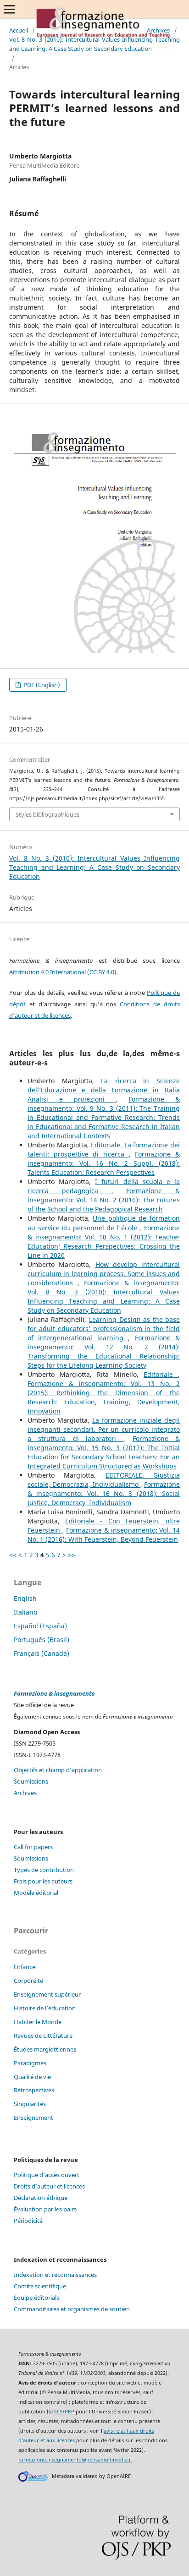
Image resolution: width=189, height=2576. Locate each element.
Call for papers (33, 1847)
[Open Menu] (9, 9)
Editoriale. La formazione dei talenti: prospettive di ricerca (104, 1149)
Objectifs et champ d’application (58, 1770)
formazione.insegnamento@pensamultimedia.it (75, 2460)
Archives (158, 30)
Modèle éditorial (36, 1893)
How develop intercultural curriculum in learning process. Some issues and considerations (104, 1274)
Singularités (30, 2104)
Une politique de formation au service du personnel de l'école (104, 1223)
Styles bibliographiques (47, 814)
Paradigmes (30, 2063)
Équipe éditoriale (37, 2298)
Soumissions (31, 1781)
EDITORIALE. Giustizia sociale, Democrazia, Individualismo (104, 1480)
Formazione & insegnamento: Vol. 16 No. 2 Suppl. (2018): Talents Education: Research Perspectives (104, 1163)
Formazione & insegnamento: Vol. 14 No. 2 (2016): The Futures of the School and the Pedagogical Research (104, 1200)
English (25, 1598)
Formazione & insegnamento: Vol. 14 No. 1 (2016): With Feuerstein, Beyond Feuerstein (104, 1535)
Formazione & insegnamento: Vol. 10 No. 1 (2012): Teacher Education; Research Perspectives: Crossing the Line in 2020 (104, 1242)
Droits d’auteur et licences (49, 2186)
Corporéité (28, 1981)
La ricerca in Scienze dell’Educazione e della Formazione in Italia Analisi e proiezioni (104, 1090)
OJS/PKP (64, 2412)
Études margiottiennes (45, 2049)
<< (13, 1555)
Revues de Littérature (43, 2036)
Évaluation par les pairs (45, 2209)
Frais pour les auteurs (43, 1881)
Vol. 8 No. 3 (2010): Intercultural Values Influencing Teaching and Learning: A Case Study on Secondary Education (94, 44)
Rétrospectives (34, 2090)
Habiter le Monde (38, 2022)
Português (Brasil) (42, 1640)
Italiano (25, 1612)
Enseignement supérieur (47, 1994)
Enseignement (33, 2118)
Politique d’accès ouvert (47, 2175)
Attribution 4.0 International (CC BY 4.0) (63, 972)
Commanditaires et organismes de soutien (72, 2309)
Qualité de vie (32, 2077)
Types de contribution (44, 1870)
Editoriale (161, 1374)
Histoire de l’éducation (45, 2008)
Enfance (25, 1967)
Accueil (19, 30)
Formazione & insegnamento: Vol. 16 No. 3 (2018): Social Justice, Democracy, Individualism (104, 1493)
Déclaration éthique (41, 2198)
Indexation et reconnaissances (55, 2275)
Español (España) (40, 1626)
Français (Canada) (42, 1653)
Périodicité (28, 2221)
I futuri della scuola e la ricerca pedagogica (104, 1186)
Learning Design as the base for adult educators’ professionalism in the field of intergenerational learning (104, 1329)
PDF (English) (41, 685)
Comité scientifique (40, 2286)
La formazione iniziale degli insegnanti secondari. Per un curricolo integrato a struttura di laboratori (104, 1429)
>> (72, 1555)
